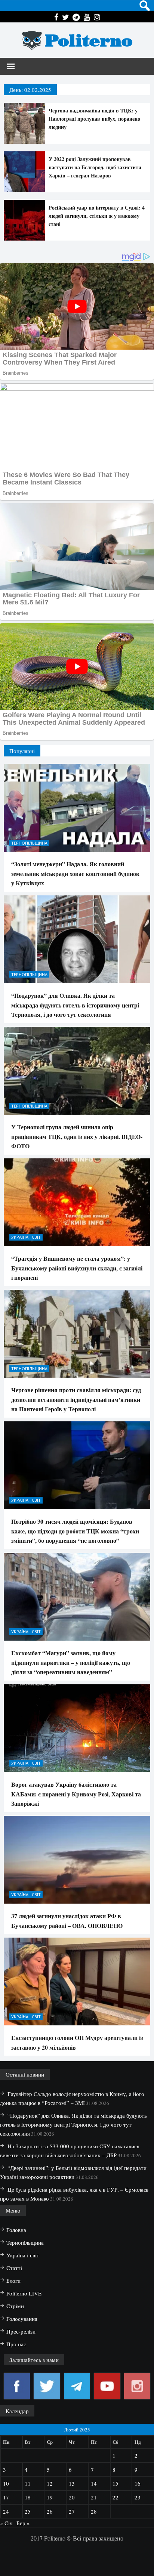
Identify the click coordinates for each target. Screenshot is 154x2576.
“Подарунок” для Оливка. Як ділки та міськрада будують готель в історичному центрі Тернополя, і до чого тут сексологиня (75, 1005)
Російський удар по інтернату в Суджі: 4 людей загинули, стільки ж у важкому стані (97, 216)
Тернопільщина (29, 843)
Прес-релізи (21, 2331)
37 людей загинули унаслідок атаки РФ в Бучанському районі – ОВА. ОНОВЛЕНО (67, 1921)
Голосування (22, 2319)
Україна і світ (26, 1237)
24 (6, 2511)
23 (138, 2497)
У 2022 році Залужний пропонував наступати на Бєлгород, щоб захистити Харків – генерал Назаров (95, 167)
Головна (16, 2230)
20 (72, 2497)
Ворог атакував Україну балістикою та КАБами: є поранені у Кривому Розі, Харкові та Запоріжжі (76, 1794)
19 (50, 2497)
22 (115, 2497)
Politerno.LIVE (24, 2293)
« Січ (6, 2523)
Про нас (16, 2344)
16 (138, 2483)
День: (30, 90)
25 (28, 2511)
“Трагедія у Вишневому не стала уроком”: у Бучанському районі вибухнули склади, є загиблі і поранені (77, 1268)
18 (28, 2497)
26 (50, 2511)
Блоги (13, 2281)
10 (6, 2483)
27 (72, 2511)
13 (72, 2483)
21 (94, 2497)
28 (94, 2511)
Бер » (23, 2523)
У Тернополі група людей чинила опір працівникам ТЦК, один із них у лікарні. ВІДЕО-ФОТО (77, 1136)
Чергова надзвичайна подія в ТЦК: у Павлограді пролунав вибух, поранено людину (94, 119)
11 (28, 2483)
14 (94, 2483)
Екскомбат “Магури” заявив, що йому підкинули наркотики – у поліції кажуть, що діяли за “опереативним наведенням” (71, 1662)
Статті (14, 2268)
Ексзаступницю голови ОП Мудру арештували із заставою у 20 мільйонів (77, 2042)
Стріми (15, 2306)
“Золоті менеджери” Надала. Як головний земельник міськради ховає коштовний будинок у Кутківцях (75, 873)
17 (6, 2497)
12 (50, 2483)
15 (115, 2483)
